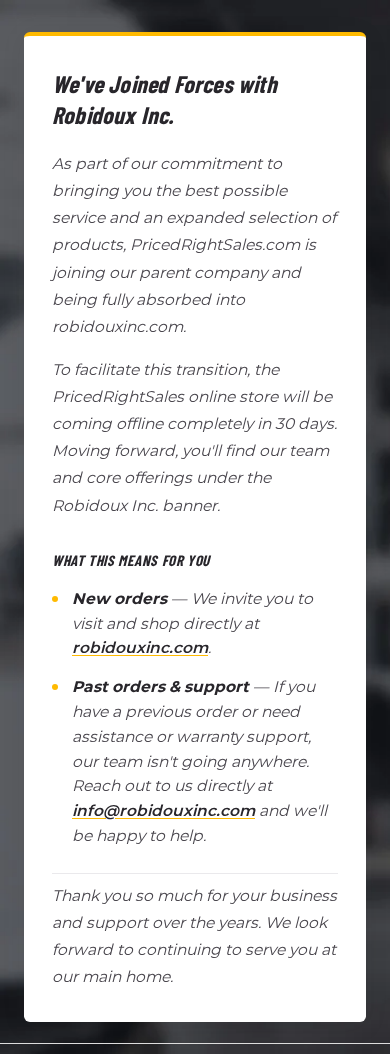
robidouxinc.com (140, 647)
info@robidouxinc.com (163, 810)
